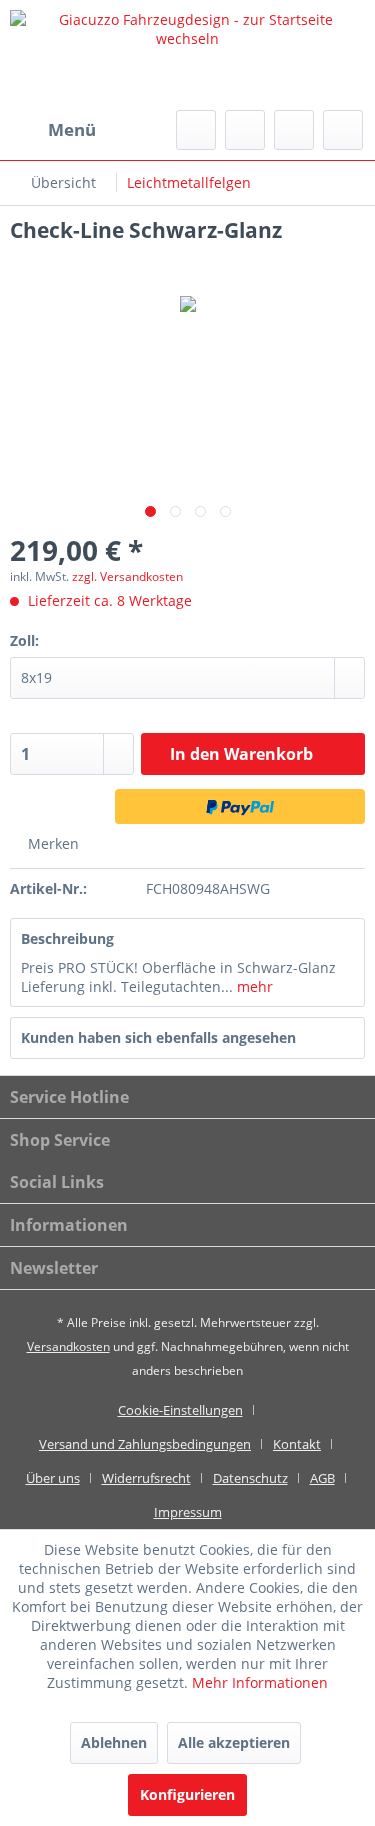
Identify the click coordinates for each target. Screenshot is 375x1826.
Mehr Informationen (260, 1682)
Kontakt (297, 1444)
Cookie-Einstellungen (180, 1410)
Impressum (188, 1512)
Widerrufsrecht (146, 1478)
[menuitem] (53, 130)
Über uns (53, 1478)
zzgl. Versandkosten (127, 576)
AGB (322, 1478)
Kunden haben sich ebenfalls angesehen (158, 1037)
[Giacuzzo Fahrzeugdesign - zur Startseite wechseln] (187, 55)
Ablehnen (114, 1742)
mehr (253, 986)
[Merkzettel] (245, 130)
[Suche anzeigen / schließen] (196, 130)
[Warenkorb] (343, 130)
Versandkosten (68, 1346)
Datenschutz (250, 1478)
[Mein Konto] (294, 130)
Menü (72, 129)
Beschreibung (67, 938)
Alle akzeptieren (234, 1742)
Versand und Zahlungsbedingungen (145, 1444)
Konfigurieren (187, 1794)
